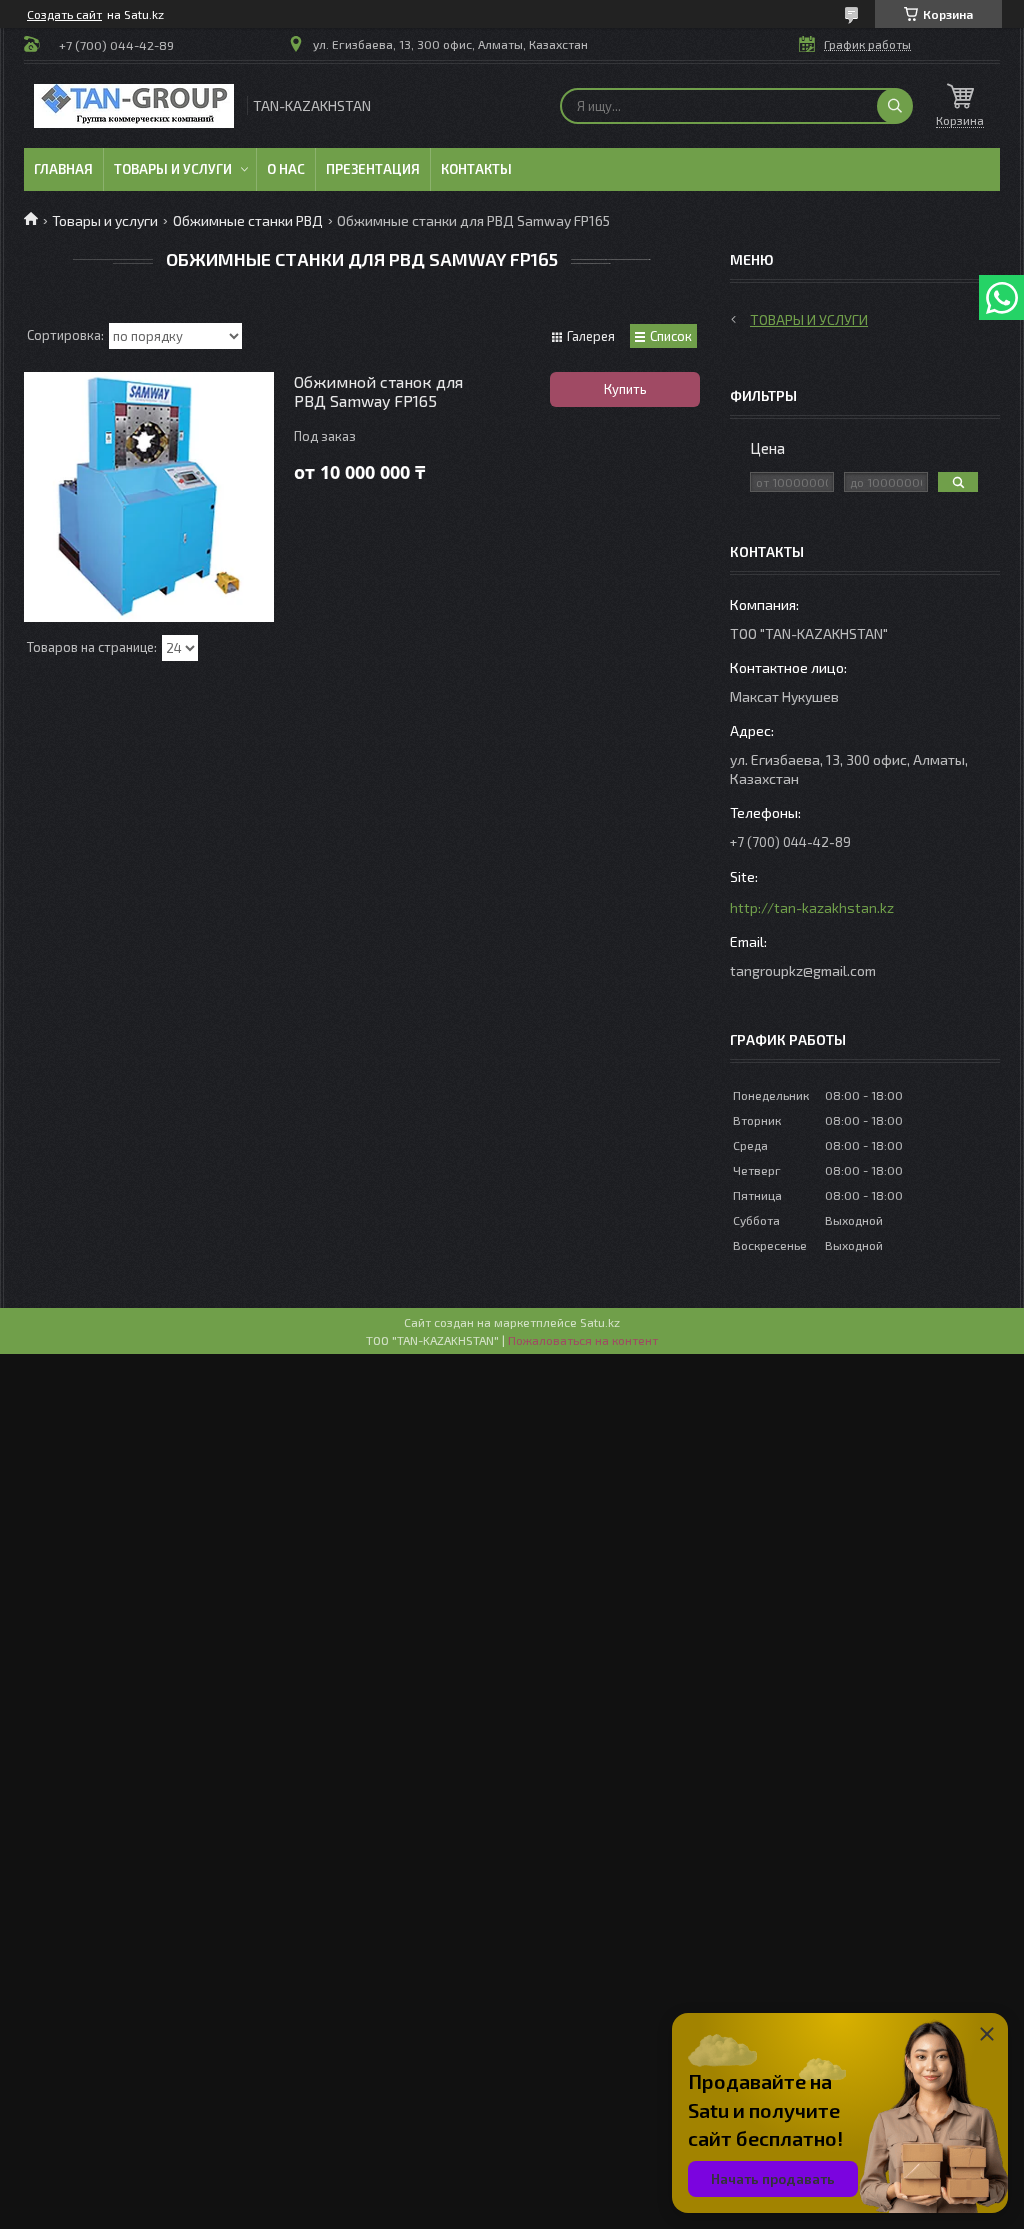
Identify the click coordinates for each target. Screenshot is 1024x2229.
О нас (286, 169)
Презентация (373, 169)
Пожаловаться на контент (583, 1340)
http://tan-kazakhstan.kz (812, 907)
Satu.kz (600, 1322)
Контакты (476, 169)
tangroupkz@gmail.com (803, 970)
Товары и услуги (173, 169)
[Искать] (895, 106)
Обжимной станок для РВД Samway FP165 (378, 391)
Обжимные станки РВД (248, 220)
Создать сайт (64, 14)
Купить (625, 389)
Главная (63, 169)
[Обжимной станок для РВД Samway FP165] (149, 497)
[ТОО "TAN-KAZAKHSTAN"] (134, 106)
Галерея (591, 336)
